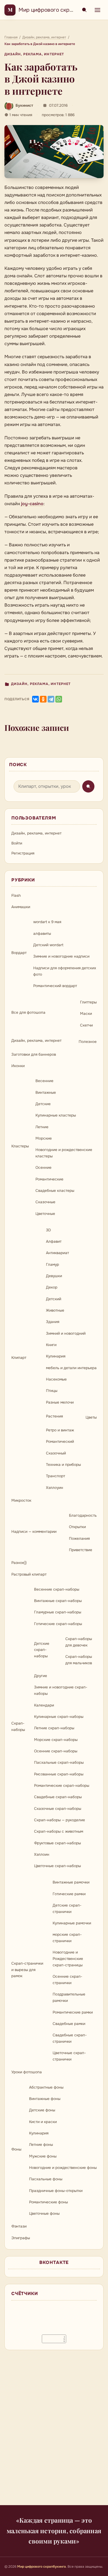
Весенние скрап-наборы (57, 1589)
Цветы (91, 1417)
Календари (44, 1705)
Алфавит (54, 1241)
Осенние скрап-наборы (56, 1751)
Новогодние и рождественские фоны (63, 2168)
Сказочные (45, 1202)
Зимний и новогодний (66, 1333)
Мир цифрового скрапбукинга (57, 10)
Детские (43, 1104)
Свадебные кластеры (55, 1191)
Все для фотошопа (28, 1012)
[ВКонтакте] (35, 699)
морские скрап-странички (67, 1938)
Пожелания (79, 1539)
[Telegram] (51, 699)
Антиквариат (57, 1253)
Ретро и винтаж (60, 1430)
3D (48, 1230)
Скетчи (86, 1025)
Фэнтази (19, 2226)
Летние (42, 1127)
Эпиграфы (21, 2238)
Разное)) (19, 1563)
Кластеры (20, 1146)
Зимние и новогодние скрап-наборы (61, 1690)
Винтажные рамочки (71, 1882)
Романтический (60, 1442)
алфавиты (42, 934)
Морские (44, 1138)
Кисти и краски (43, 2122)
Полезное (88, 1042)
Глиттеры (88, 1002)
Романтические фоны (48, 2202)
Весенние (44, 1081)
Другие (41, 1676)
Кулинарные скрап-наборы (59, 1717)
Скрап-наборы (18, 1727)
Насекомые (56, 1379)
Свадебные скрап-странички (70, 2038)
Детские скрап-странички (67, 1909)
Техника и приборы (63, 1465)
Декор (52, 1287)
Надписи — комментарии (34, 1532)
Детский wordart (48, 945)
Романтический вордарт (55, 986)
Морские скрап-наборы (56, 1740)
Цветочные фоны (44, 2213)
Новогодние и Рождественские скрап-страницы (68, 1959)
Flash (16, 895)
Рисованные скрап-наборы (59, 1774)
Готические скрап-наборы (58, 1624)
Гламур (52, 1265)
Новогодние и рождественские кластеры (64, 1153)
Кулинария (56, 1356)
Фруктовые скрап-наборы (57, 1843)
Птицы (52, 1391)
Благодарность (83, 1515)
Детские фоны (42, 2110)
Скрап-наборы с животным (59, 1831)
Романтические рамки (73, 2012)
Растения (54, 1416)
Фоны (16, 2149)
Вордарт (19, 953)
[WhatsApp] (59, 699)
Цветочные (45, 1214)
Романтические (49, 1179)
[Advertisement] (54, 2431)
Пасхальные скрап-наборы (59, 1762)
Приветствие (81, 1550)
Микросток (21, 1500)
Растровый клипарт (29, 1574)
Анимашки (21, 907)
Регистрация (23, 853)
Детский (54, 1299)
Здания (53, 1322)
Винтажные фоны (45, 2099)
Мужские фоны (43, 2156)
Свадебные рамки (69, 2024)
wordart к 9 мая (47, 922)
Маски (86, 1014)
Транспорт (56, 1476)
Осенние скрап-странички (67, 1980)
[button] (54, 152)
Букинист (24, 105)
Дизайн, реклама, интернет (34, 54)
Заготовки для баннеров (34, 1054)
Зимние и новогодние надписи (61, 956)
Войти (17, 843)
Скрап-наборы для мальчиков (79, 1660)
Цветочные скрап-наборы (57, 1866)
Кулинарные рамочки (72, 1923)
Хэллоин (42, 1854)
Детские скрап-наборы (42, 1650)
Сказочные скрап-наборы (58, 1809)
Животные (55, 1310)
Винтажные (46, 1093)
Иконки (18, 1066)
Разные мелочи (60, 1402)
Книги (51, 1345)
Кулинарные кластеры (56, 1115)
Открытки (77, 1527)
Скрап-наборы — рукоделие (60, 1820)
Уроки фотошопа (27, 2072)
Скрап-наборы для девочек (79, 1642)
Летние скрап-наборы (54, 1728)
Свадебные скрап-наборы (58, 1797)
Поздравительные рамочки (69, 1997)
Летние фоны (41, 2145)
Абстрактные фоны (46, 2087)
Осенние (43, 1168)
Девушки (54, 1276)
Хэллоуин (55, 1488)
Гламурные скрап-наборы (58, 1612)
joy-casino (32, 504)
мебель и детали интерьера (71, 1368)
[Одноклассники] (43, 699)
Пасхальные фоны (46, 2179)
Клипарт (19, 1358)
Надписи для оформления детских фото (65, 971)
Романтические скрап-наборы (62, 1786)
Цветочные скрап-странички (69, 2056)
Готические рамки (69, 1894)
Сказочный (56, 1453)
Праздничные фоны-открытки (56, 2191)
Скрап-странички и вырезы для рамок (27, 1970)
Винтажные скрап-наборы (58, 1601)
